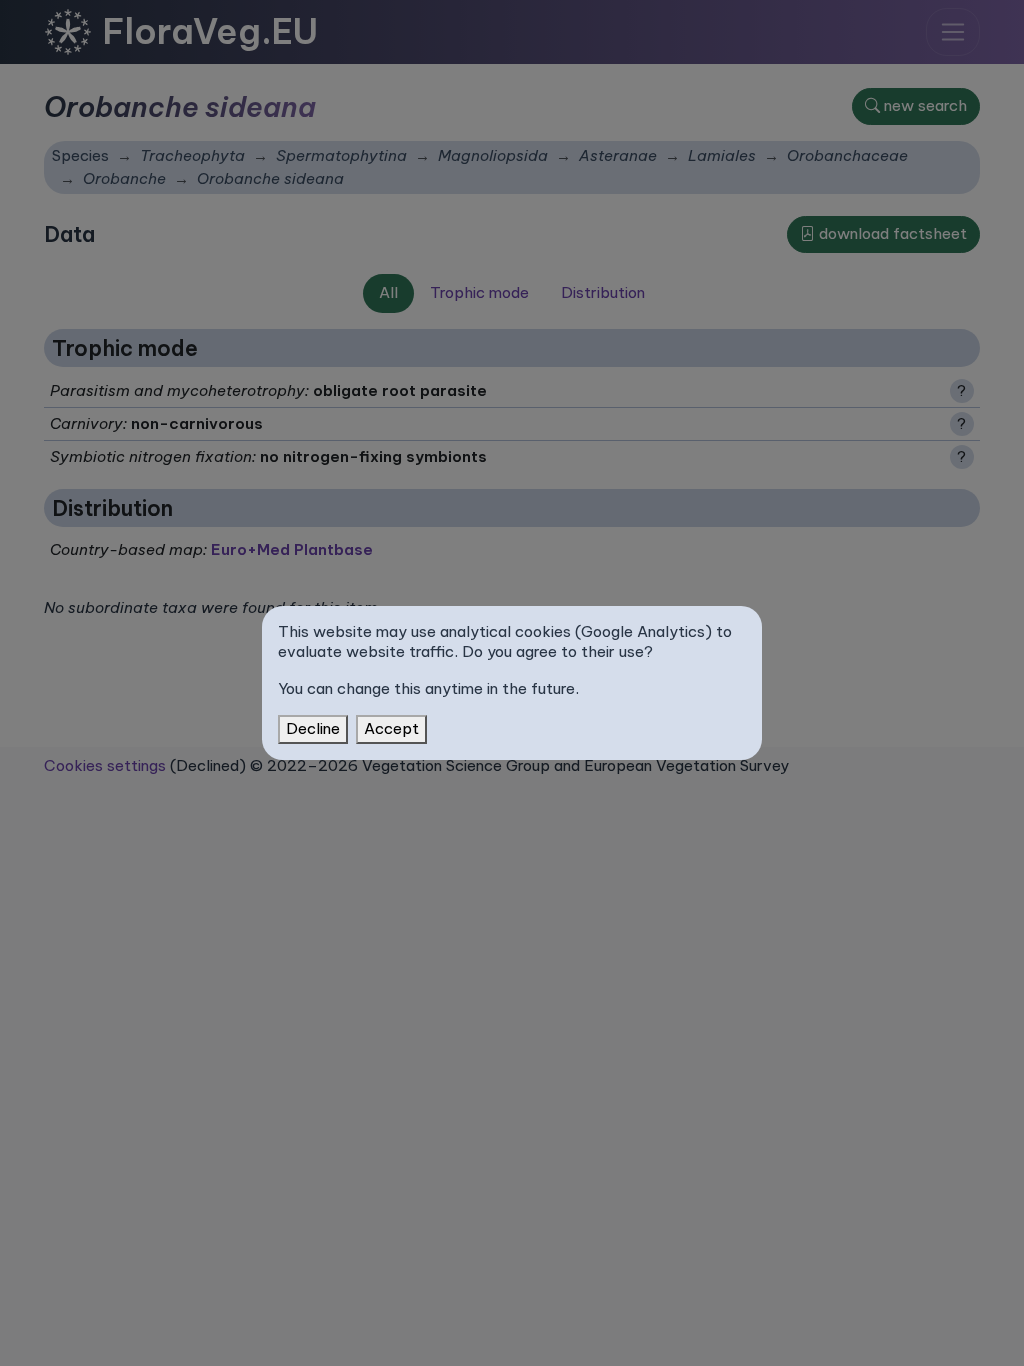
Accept (391, 728)
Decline (313, 728)
